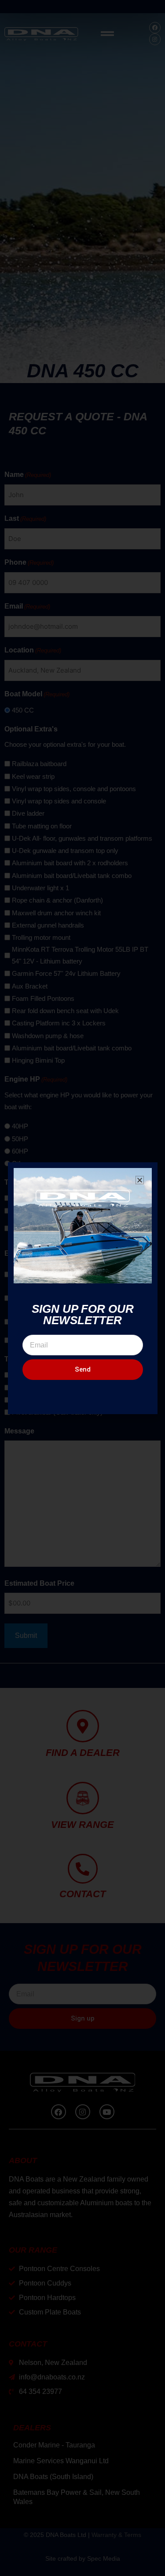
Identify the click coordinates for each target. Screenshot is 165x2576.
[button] (140, 1180)
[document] (82, 1288)
